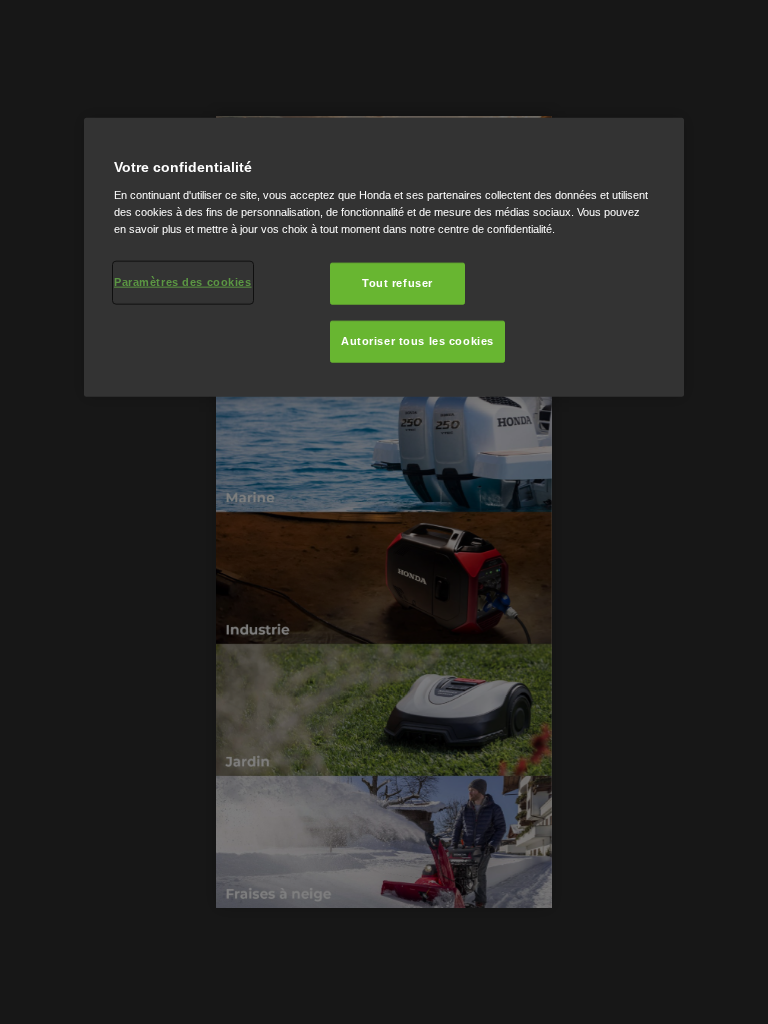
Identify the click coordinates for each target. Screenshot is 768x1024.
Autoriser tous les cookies (417, 341)
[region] (384, 257)
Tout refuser (397, 283)
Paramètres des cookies (183, 282)
